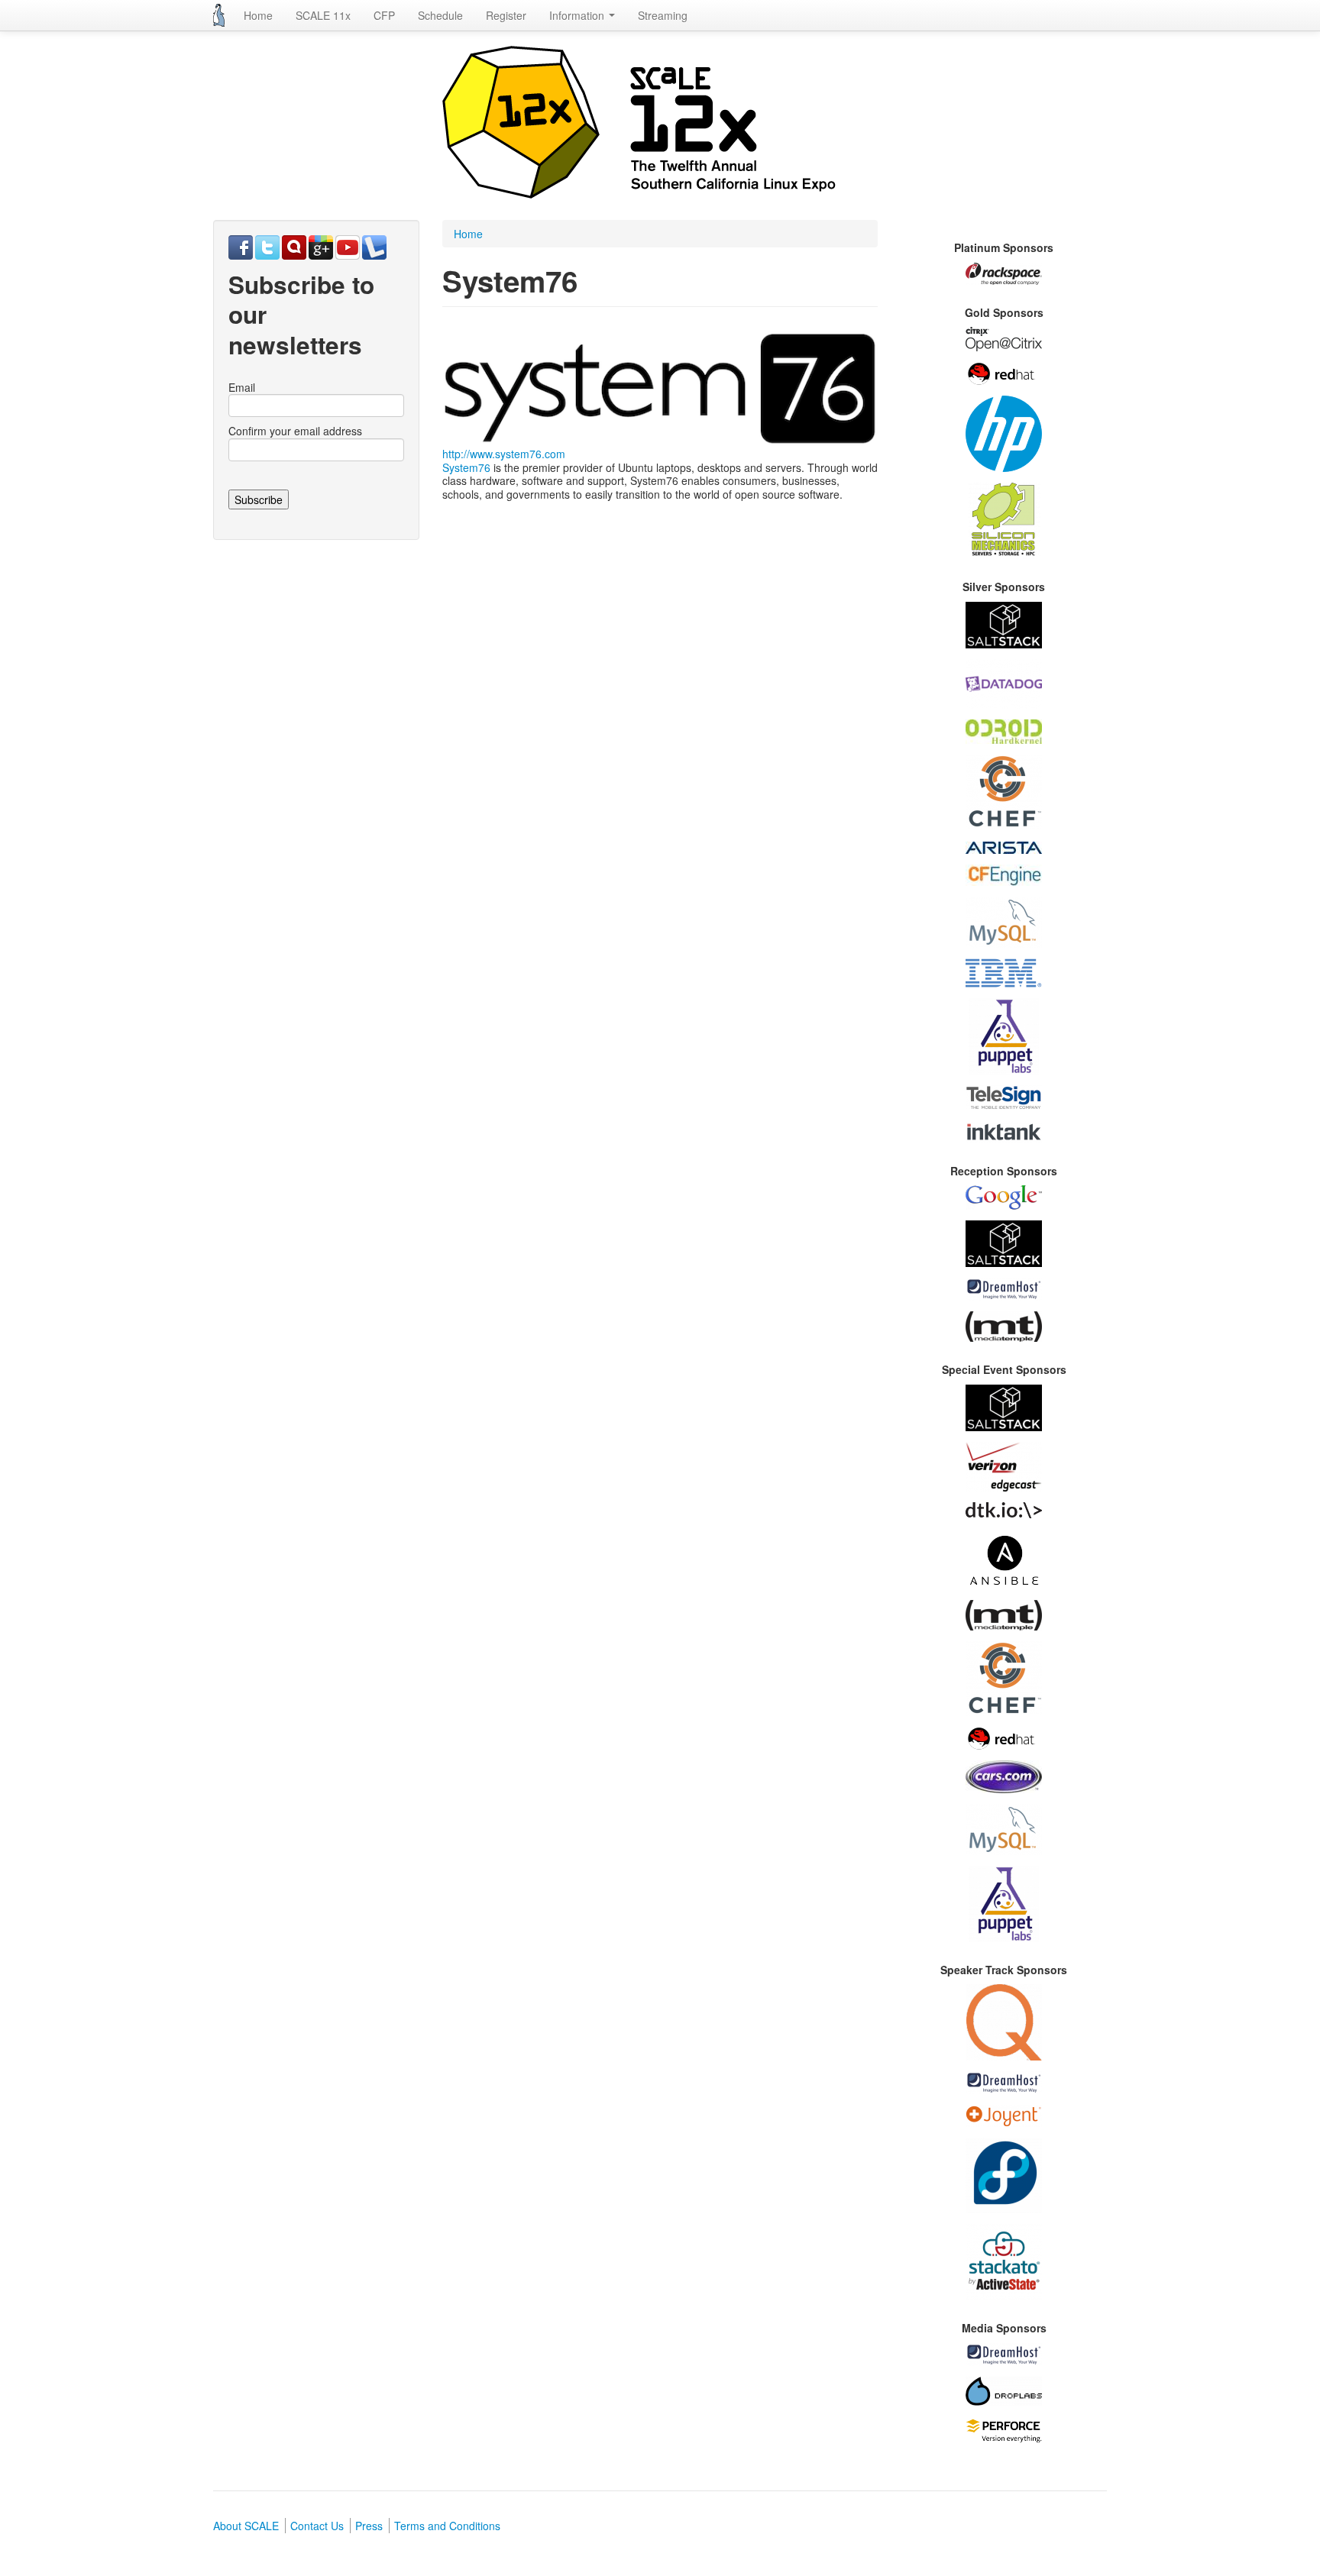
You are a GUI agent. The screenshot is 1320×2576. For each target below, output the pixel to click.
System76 (466, 467)
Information (578, 15)
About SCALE (246, 2526)
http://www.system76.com (504, 454)
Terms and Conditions (447, 2526)
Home (258, 15)
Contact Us (317, 2526)
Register (506, 15)
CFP (384, 15)
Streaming (663, 15)
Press (369, 2526)
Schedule (440, 15)
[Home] (219, 15)
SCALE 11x (323, 15)
